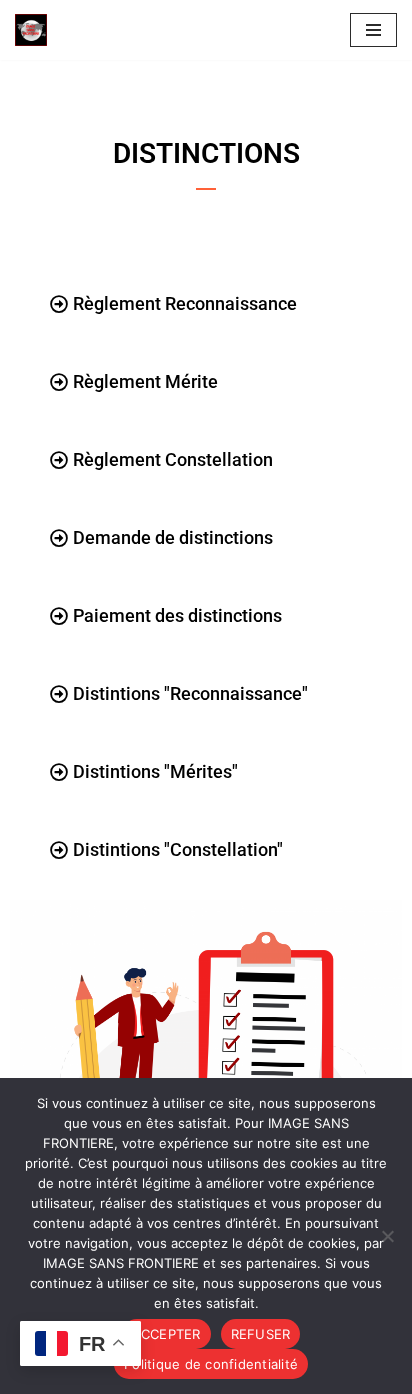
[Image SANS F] (36, 30)
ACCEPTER (166, 1334)
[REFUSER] (387, 1236)
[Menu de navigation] (373, 30)
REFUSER (261, 1334)
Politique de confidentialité (211, 1364)
